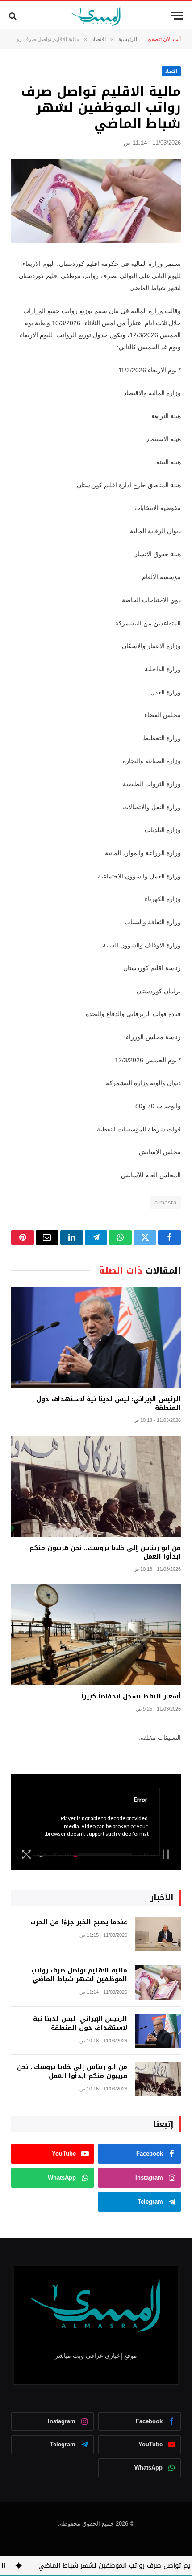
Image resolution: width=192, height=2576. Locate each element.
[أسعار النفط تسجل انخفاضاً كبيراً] (96, 1635)
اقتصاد (171, 71)
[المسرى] (96, 16)
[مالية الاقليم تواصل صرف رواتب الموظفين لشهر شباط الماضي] (96, 201)
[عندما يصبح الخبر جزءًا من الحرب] (158, 1934)
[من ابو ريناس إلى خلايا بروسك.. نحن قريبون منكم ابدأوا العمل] (96, 1486)
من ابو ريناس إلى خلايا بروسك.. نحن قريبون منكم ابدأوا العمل (105, 1552)
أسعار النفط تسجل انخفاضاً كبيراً (131, 1696)
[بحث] (14, 16)
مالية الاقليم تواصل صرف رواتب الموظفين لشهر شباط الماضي (79, 1975)
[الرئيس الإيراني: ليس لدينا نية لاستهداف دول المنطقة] (96, 1338)
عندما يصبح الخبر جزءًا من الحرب (79, 1922)
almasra (165, 1202)
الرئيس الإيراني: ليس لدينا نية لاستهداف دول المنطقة (109, 1404)
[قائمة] (177, 16)
